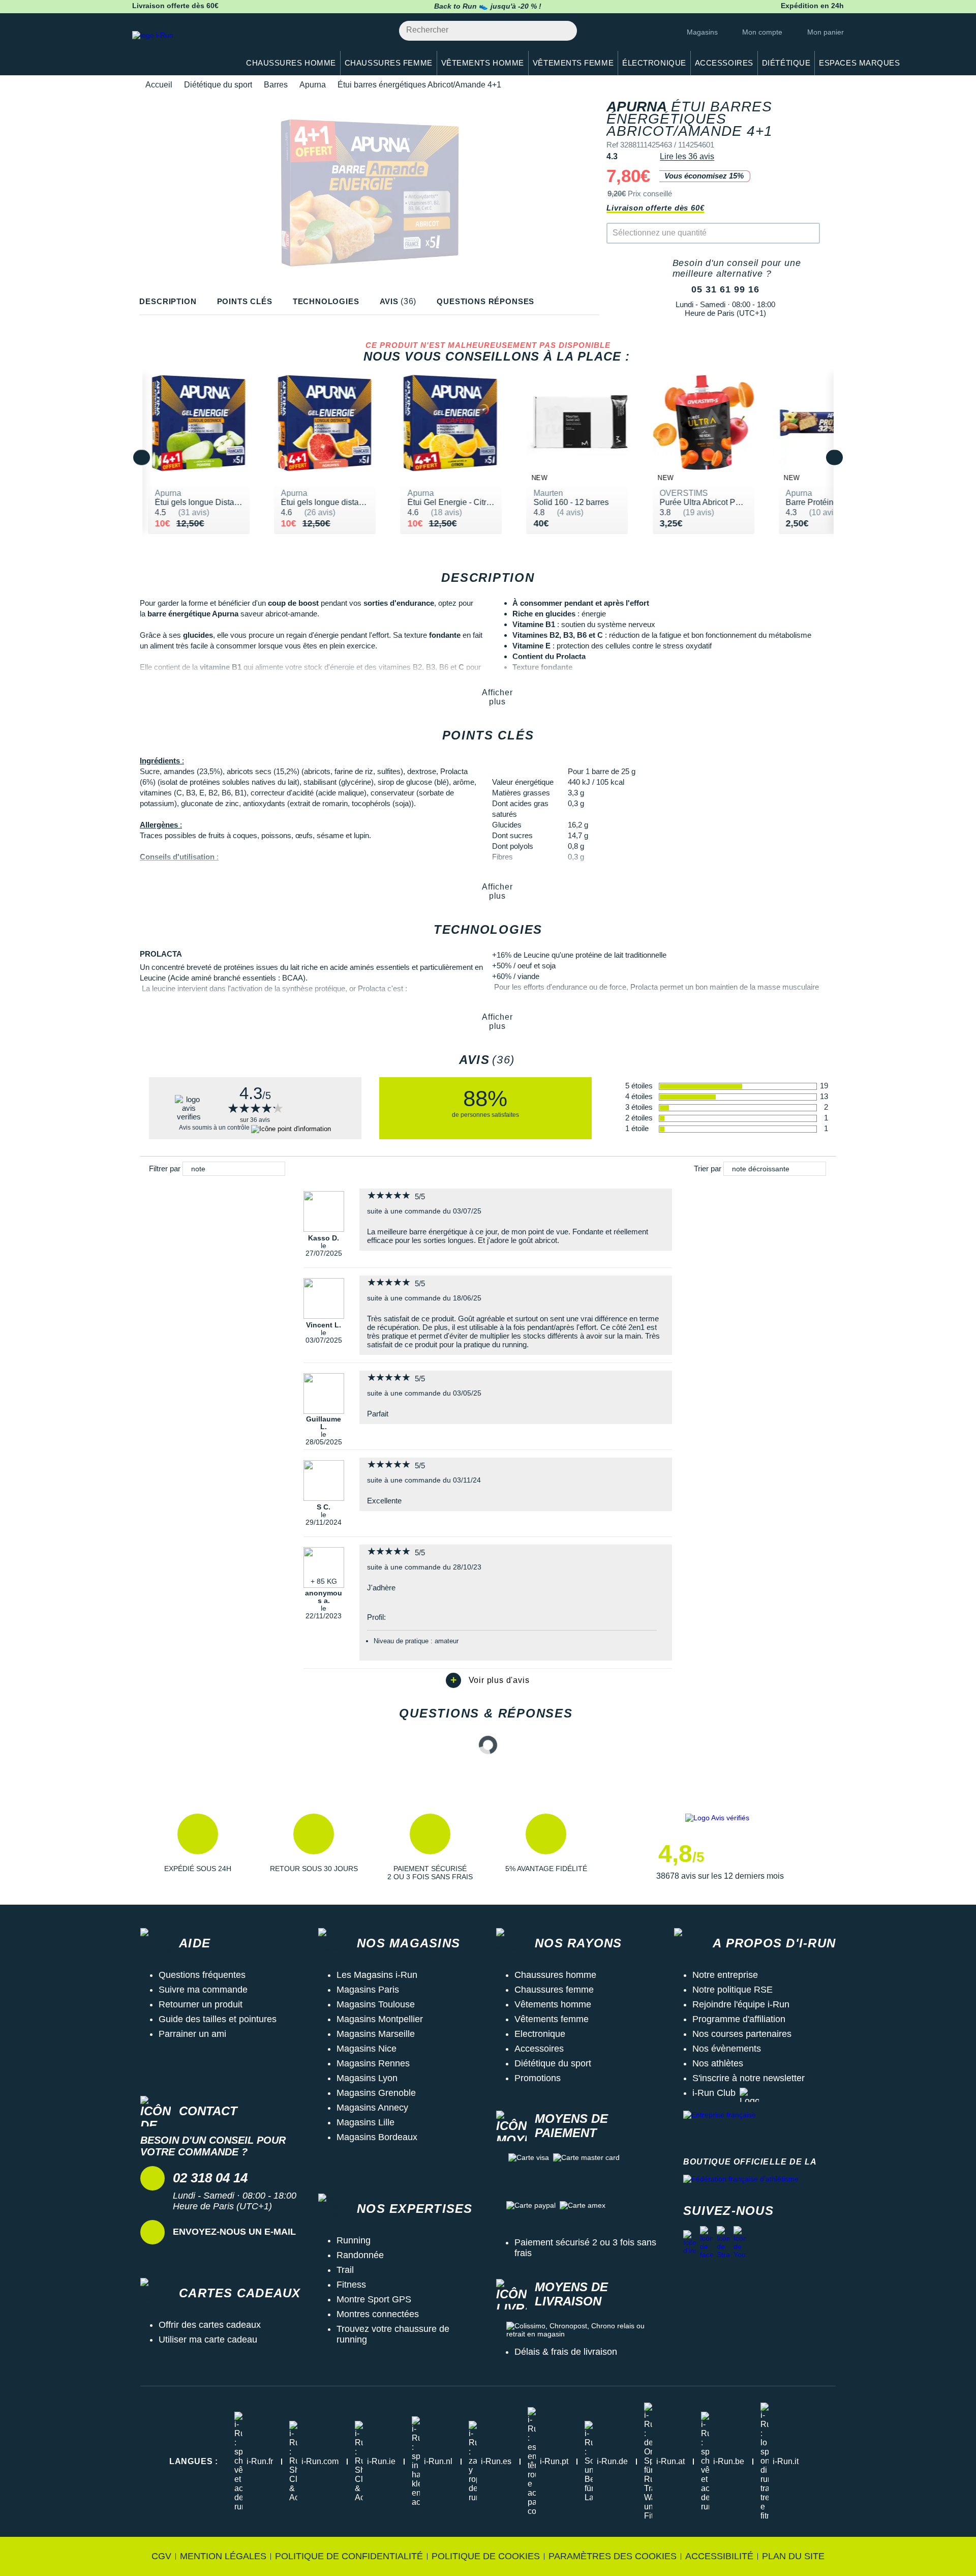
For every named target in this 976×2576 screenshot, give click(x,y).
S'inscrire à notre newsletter (749, 2078)
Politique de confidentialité (349, 2556)
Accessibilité (719, 2556)
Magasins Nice (367, 2049)
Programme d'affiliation (739, 2019)
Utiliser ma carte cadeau (208, 2340)
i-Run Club (714, 2093)
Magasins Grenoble (376, 2093)
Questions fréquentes (202, 1975)
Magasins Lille (365, 2122)
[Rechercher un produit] (563, 31)
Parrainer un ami (192, 2034)
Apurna (313, 85)
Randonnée (360, 2255)
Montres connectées (378, 2314)
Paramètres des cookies (613, 2556)
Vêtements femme (552, 2019)
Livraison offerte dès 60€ (655, 208)
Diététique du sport (218, 85)
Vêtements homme (553, 2004)
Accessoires (539, 2049)
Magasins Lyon (367, 2078)
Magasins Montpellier (380, 2019)
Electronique (540, 2034)
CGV (161, 2556)
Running (354, 2240)
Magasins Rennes (373, 2063)
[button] (198, 1847)
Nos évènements (727, 2049)
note (198, 1169)
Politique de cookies (486, 2556)
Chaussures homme (555, 1975)
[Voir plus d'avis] (488, 1680)
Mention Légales (223, 2556)
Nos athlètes (718, 2063)
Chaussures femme (554, 1990)
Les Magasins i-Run (377, 1975)
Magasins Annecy (372, 2108)
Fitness (351, 2285)
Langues (194, 2461)
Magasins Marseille (376, 2034)
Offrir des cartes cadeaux (210, 2325)
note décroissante (761, 1169)
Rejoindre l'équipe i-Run (741, 2004)
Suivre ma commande (203, 1990)
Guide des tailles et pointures (218, 2019)
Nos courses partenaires (742, 2034)
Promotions (538, 2078)
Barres (276, 85)
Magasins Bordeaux (377, 2137)
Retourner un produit (201, 2004)
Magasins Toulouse (376, 2004)
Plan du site (793, 2556)
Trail (345, 2270)
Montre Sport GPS (374, 2299)
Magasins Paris (368, 1990)
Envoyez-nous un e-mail (234, 2232)
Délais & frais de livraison (566, 2352)
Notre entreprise (725, 1975)
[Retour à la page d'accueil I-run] (180, 48)
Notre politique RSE (733, 1990)
